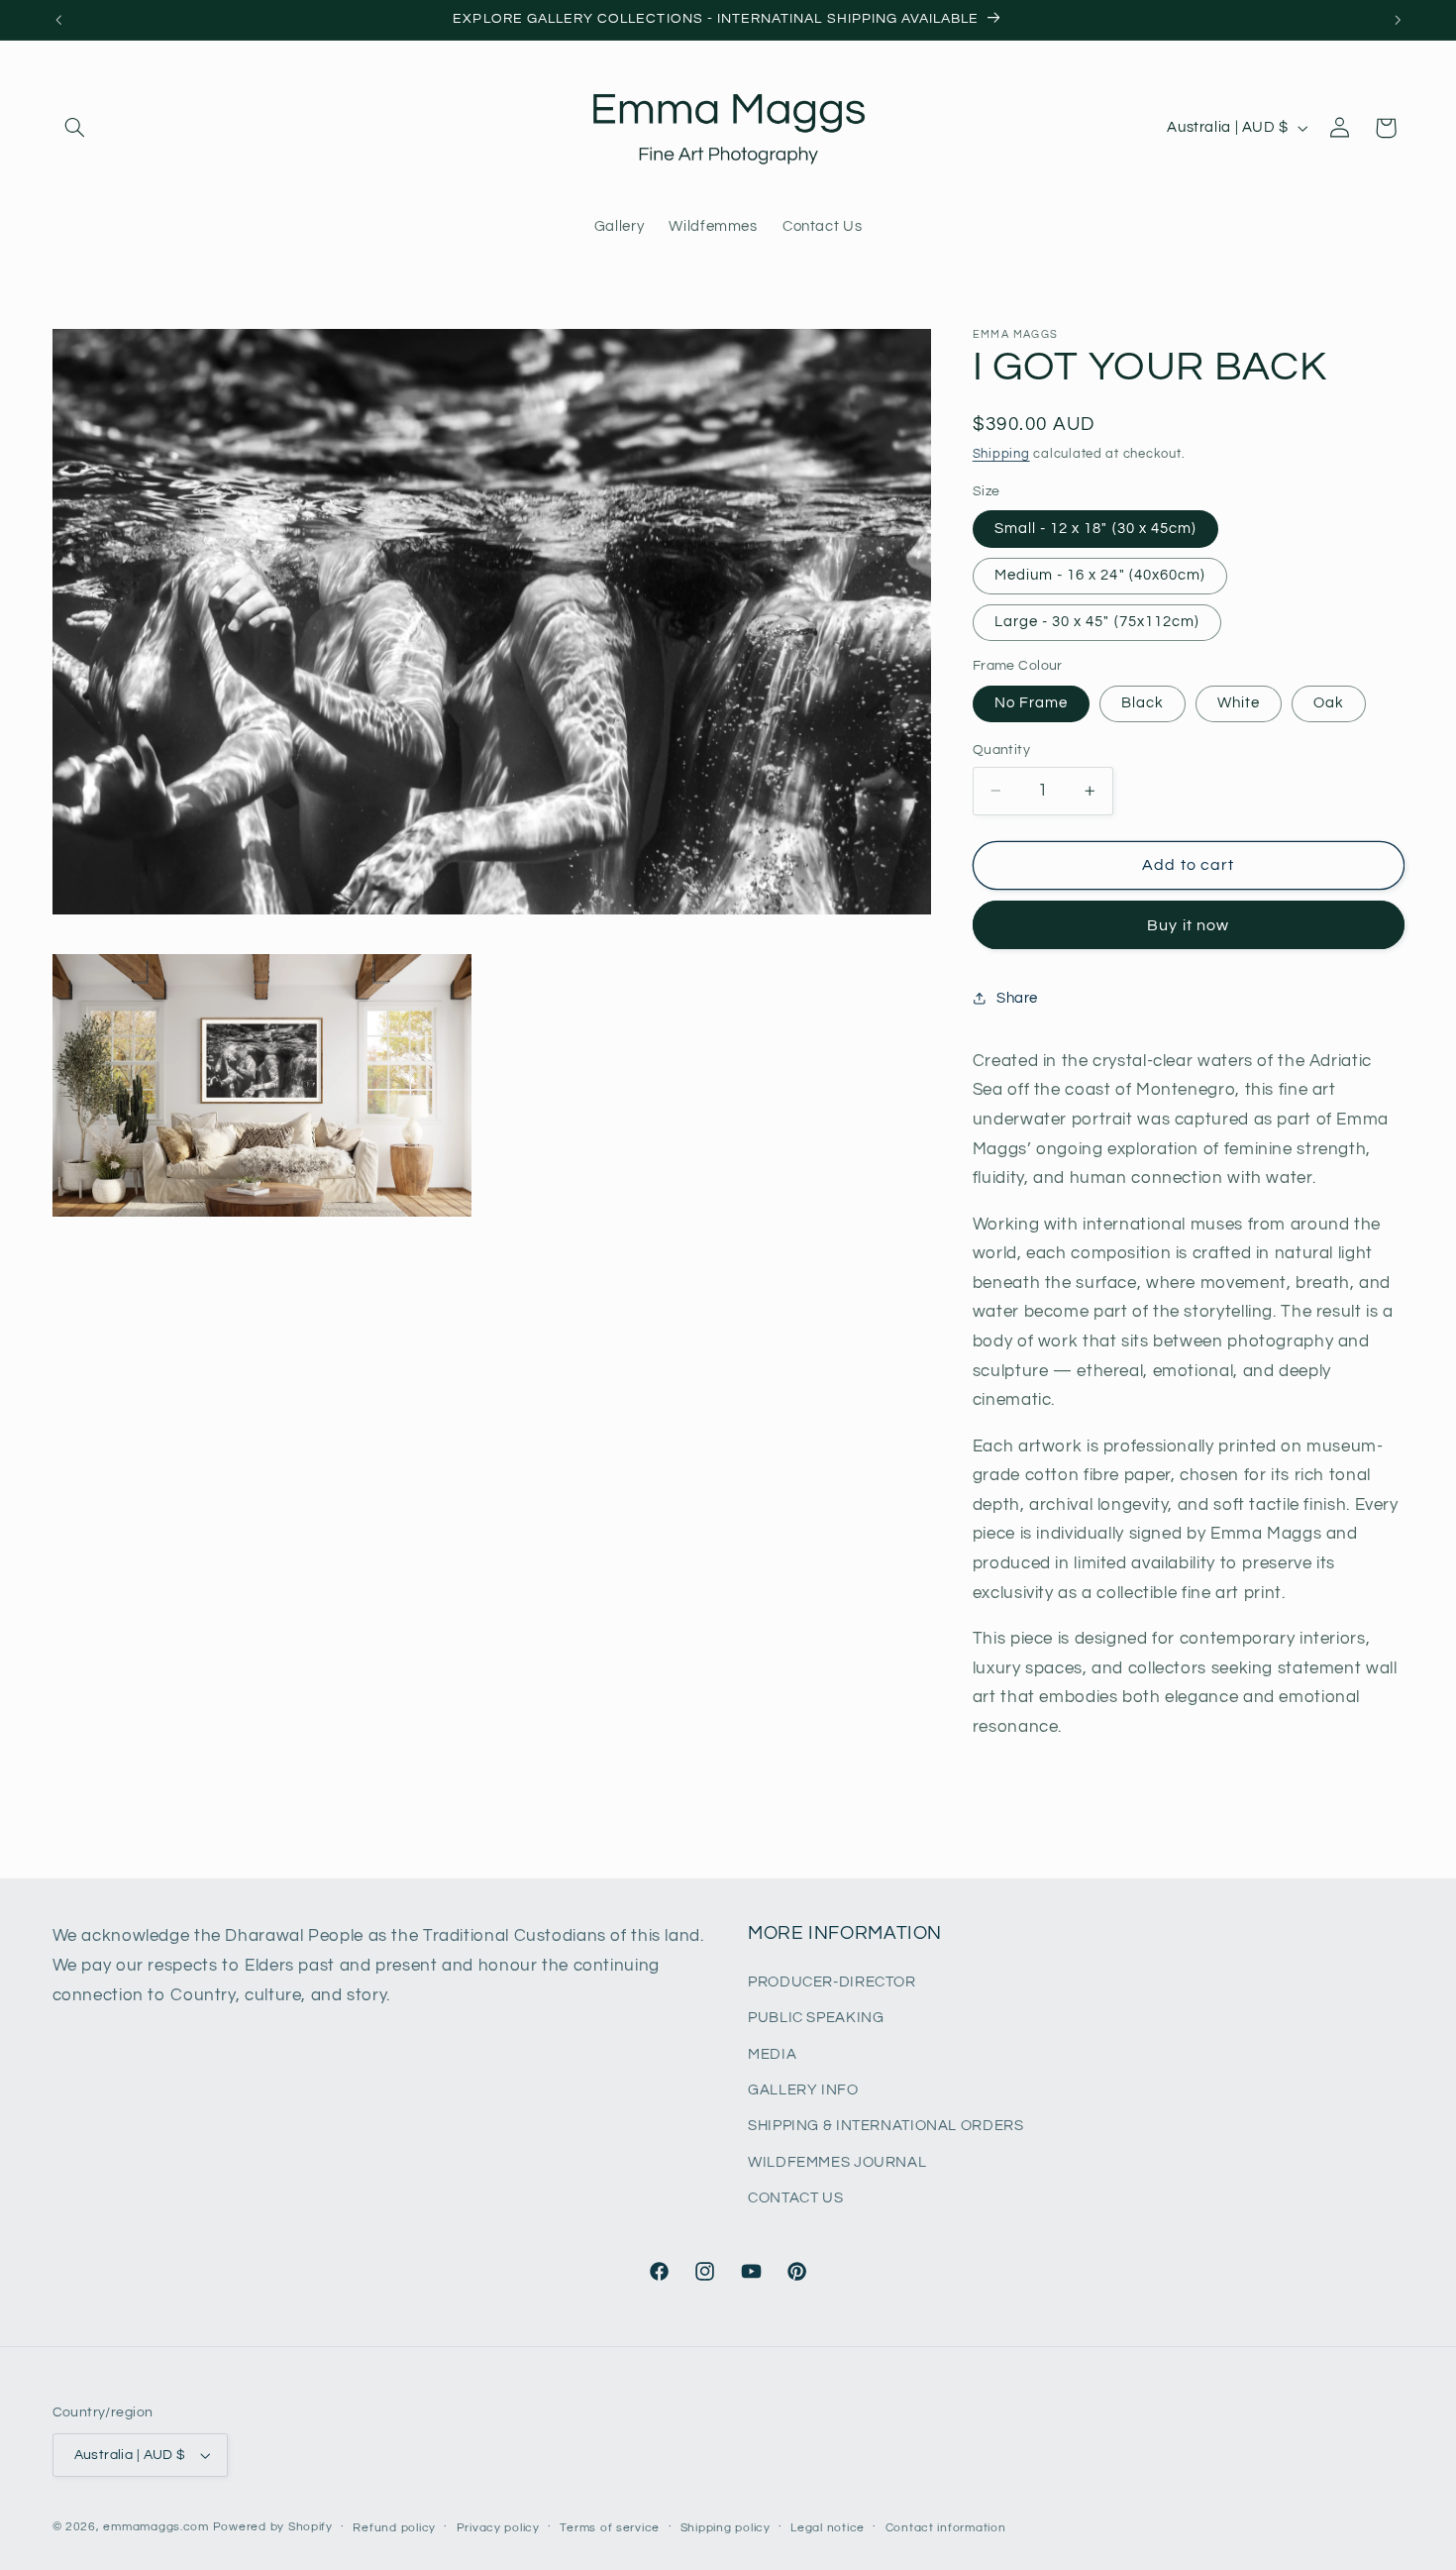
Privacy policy (498, 2528)
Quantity (1001, 750)
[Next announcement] (1398, 20)
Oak (1329, 703)
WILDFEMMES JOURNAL (837, 2162)
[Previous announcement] (58, 20)
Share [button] (1017, 997)
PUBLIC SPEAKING (816, 2018)
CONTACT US (795, 2198)
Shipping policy (726, 2528)
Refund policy (394, 2528)
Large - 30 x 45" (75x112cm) (1097, 622)
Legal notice (828, 2528)
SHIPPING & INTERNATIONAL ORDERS (886, 2127)
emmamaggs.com (156, 2527)
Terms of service (610, 2528)
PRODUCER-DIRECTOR (832, 1982)
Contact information (946, 2528)
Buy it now (1188, 925)
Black (1143, 703)
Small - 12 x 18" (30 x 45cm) (1095, 529)
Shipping (1001, 454)
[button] (75, 128)
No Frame (1031, 703)
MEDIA (772, 2054)
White (1239, 703)
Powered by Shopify (273, 2527)
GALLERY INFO (803, 2090)
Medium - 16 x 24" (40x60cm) (1100, 575)
